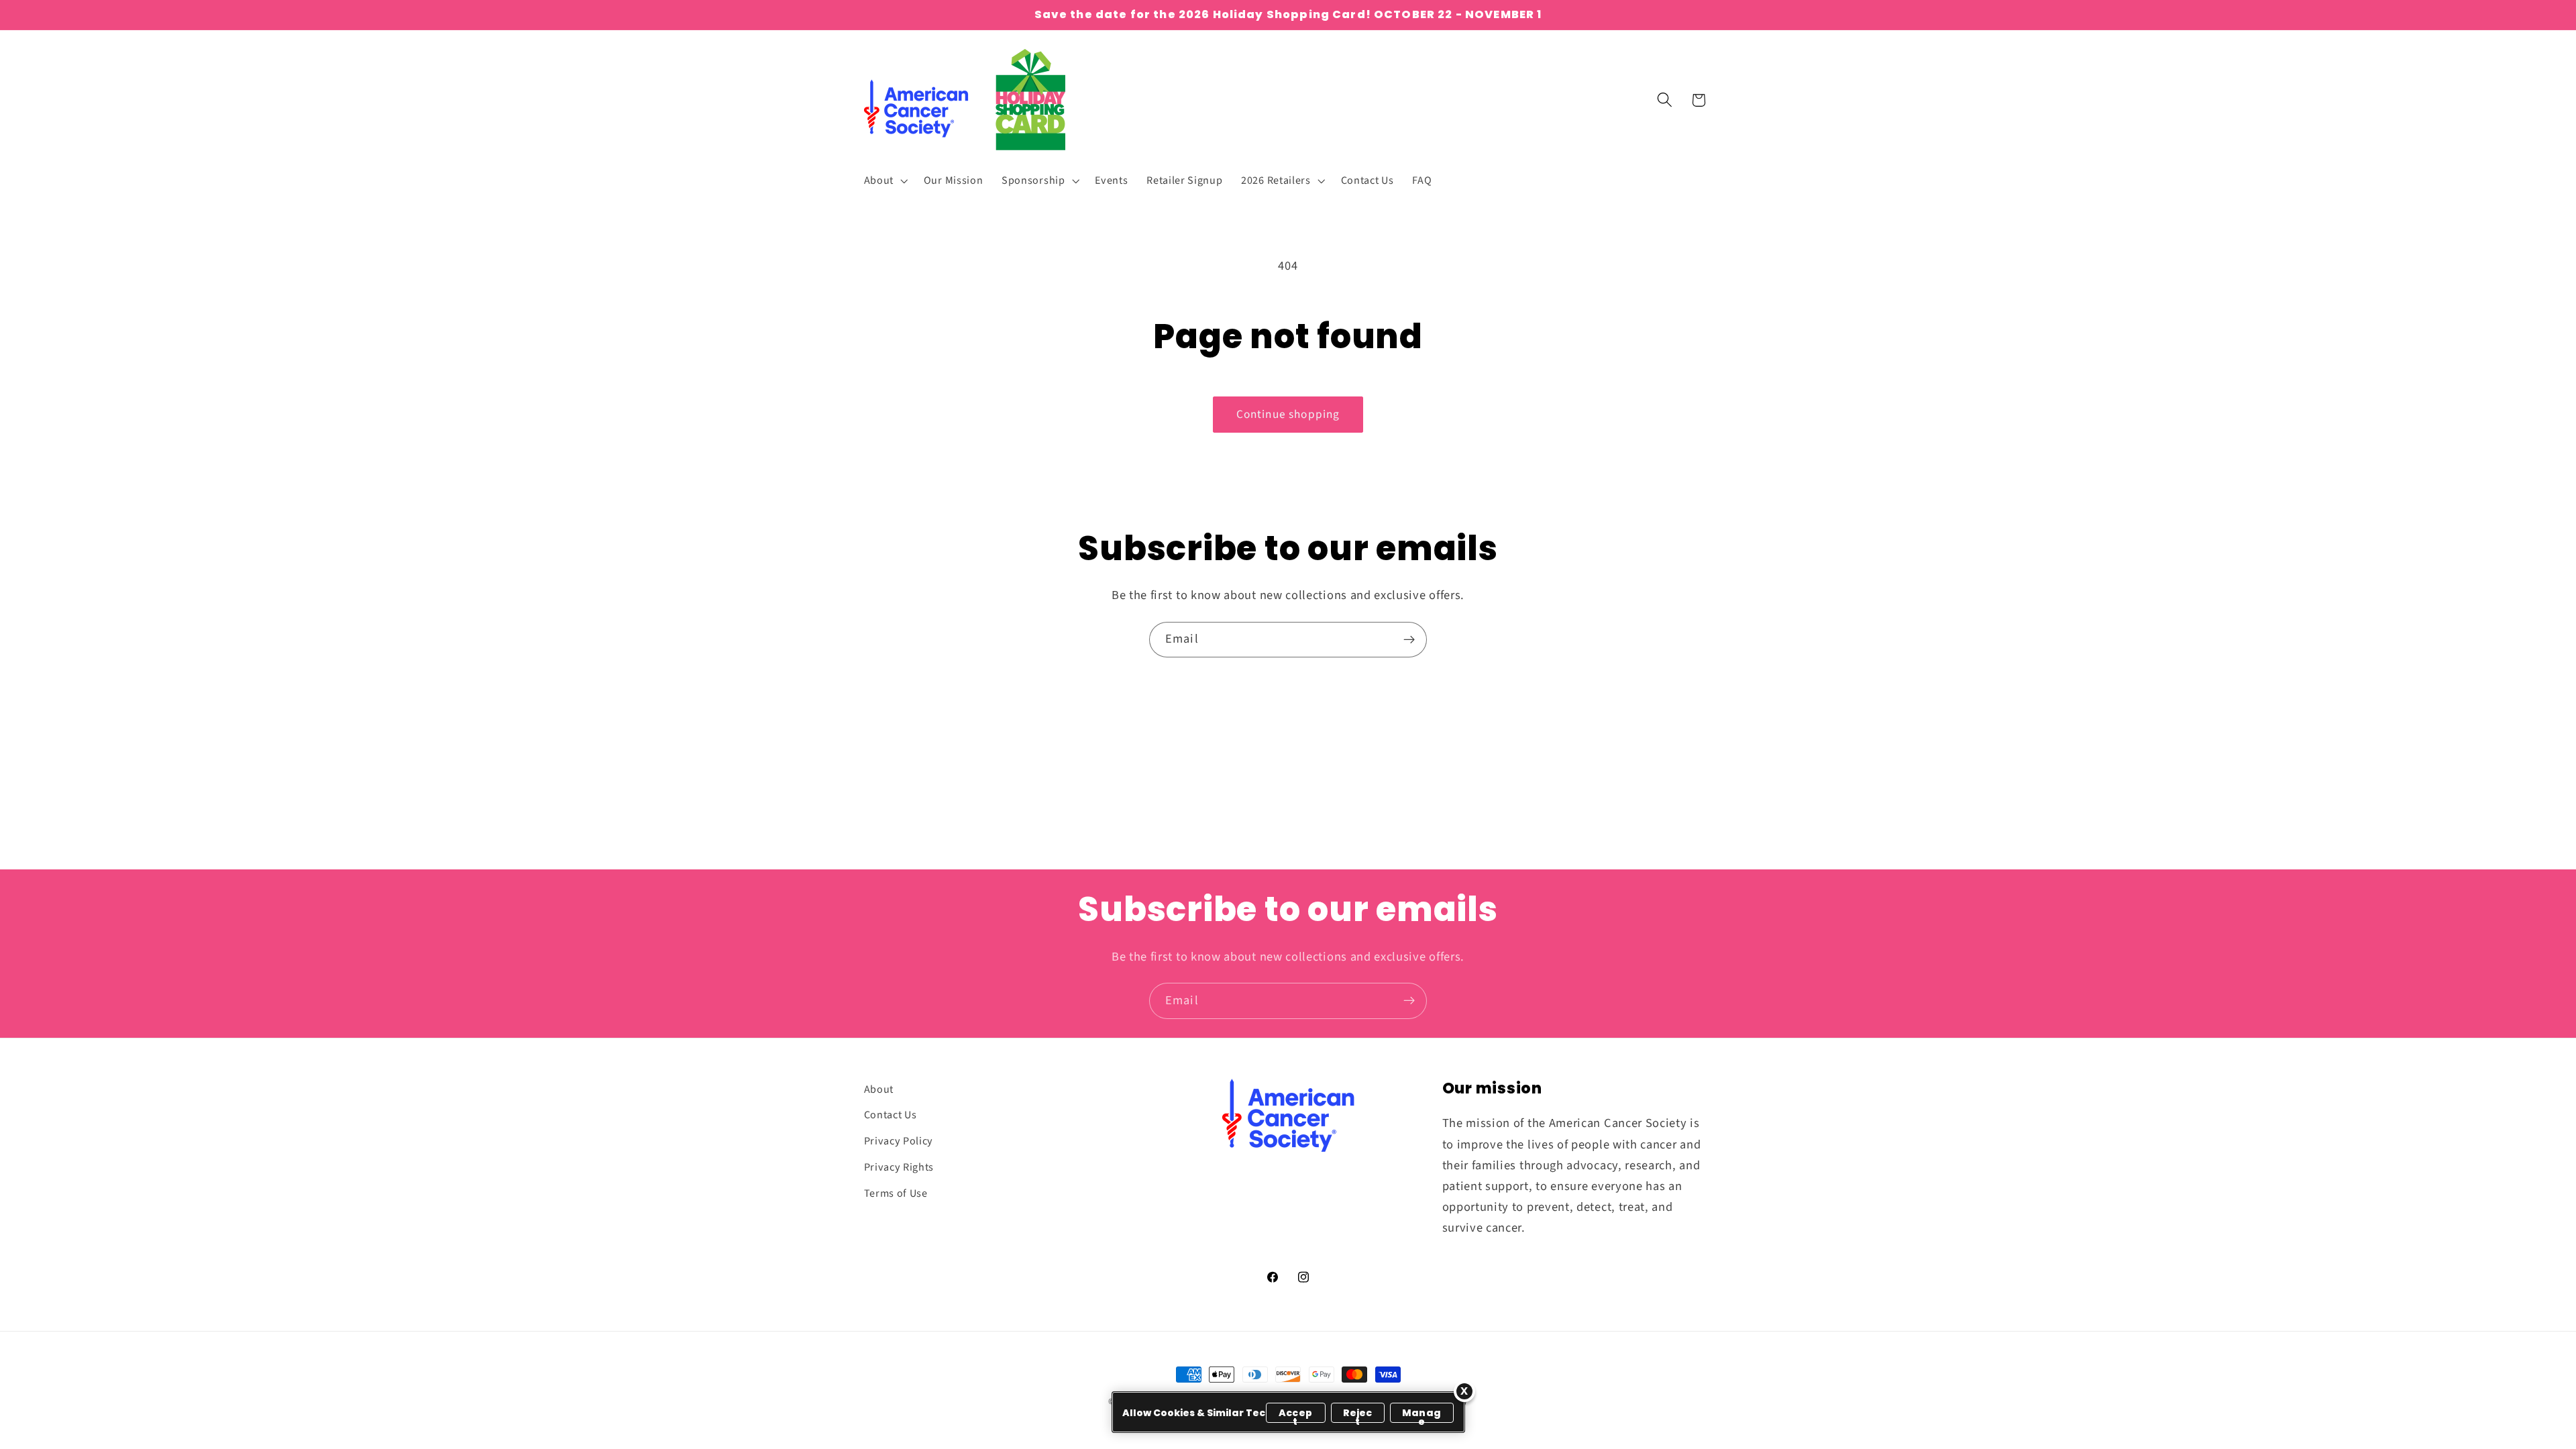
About (879, 1089)
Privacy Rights (899, 1167)
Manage (1421, 1414)
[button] (884, 180)
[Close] (1464, 1391)
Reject (1358, 1414)
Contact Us (891, 1115)
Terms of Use (896, 1193)
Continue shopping (1288, 414)
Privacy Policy (899, 1141)
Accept (1295, 1414)
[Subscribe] (1409, 640)
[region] (1288, 1412)
